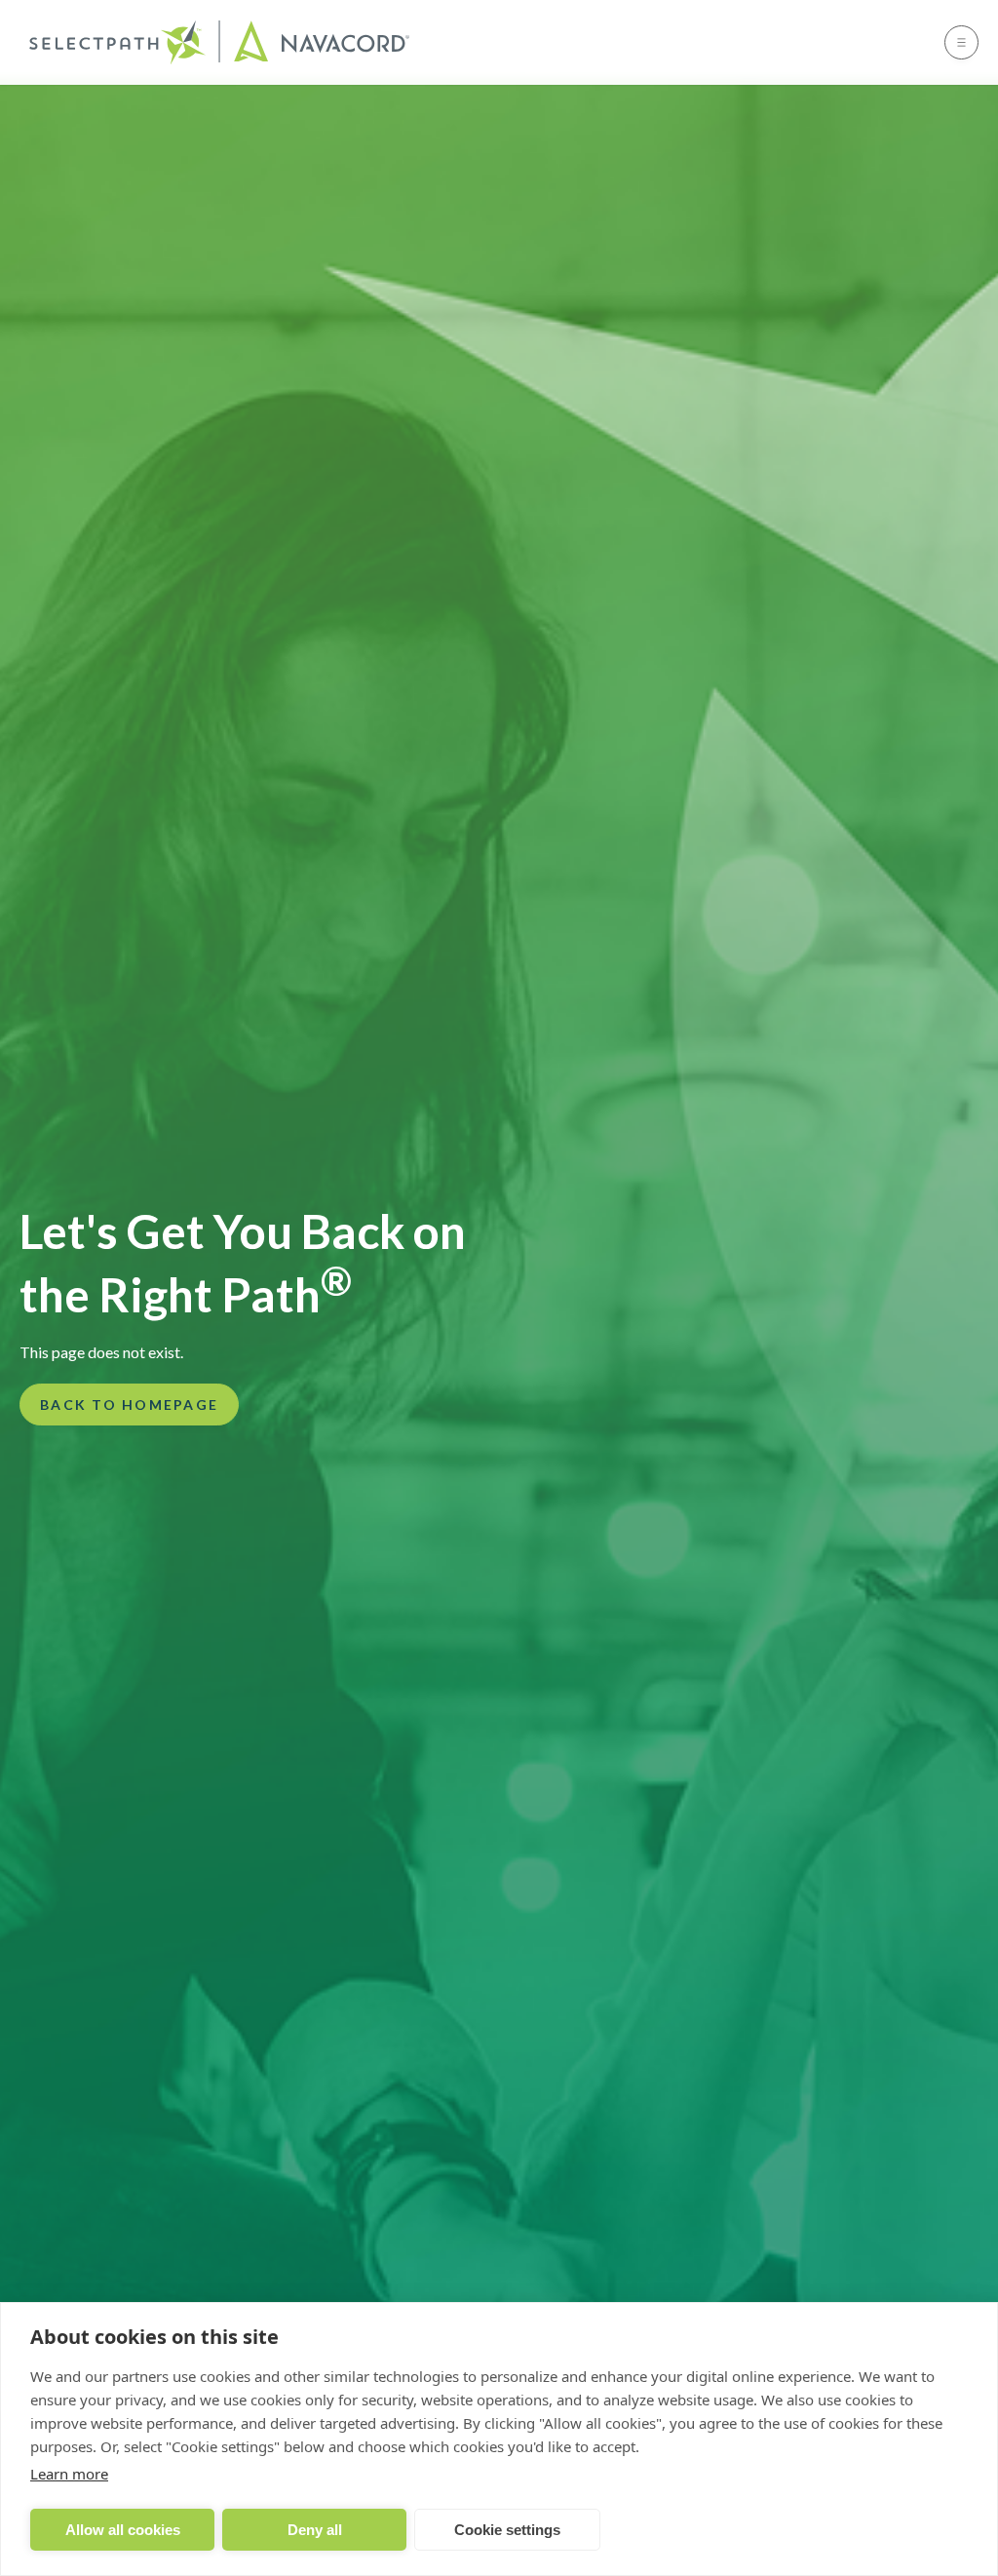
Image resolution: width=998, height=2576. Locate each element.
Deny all (315, 2530)
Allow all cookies (123, 2530)
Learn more (69, 2474)
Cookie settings (507, 2530)
